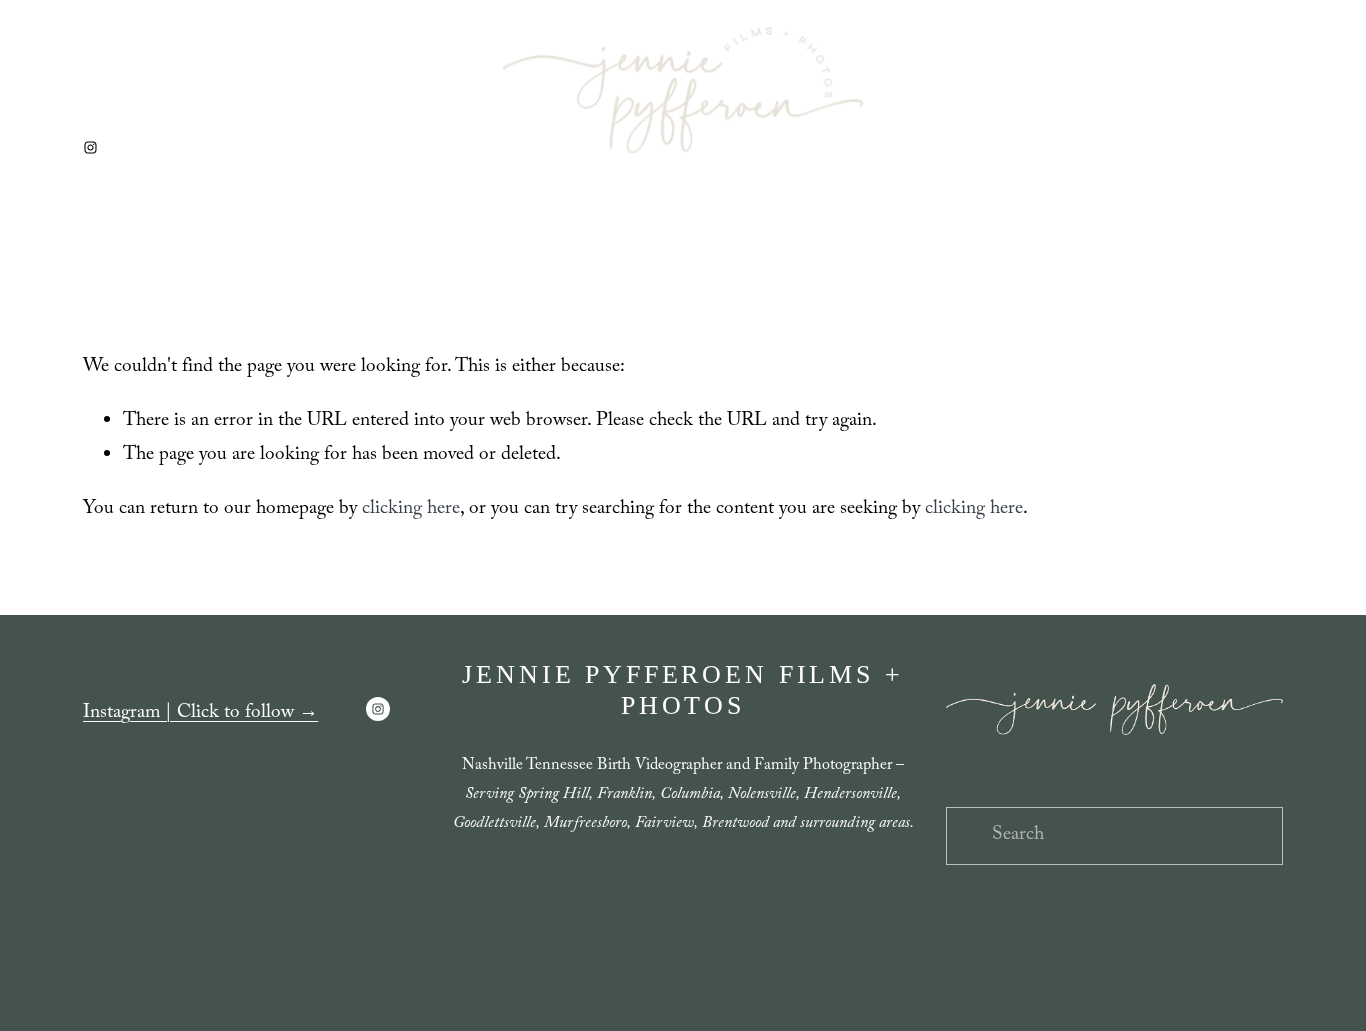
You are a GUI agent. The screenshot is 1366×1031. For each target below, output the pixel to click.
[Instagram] (90, 147)
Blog (754, 247)
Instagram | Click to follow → (200, 714)
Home (533, 247)
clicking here (411, 510)
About (605, 247)
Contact (826, 247)
